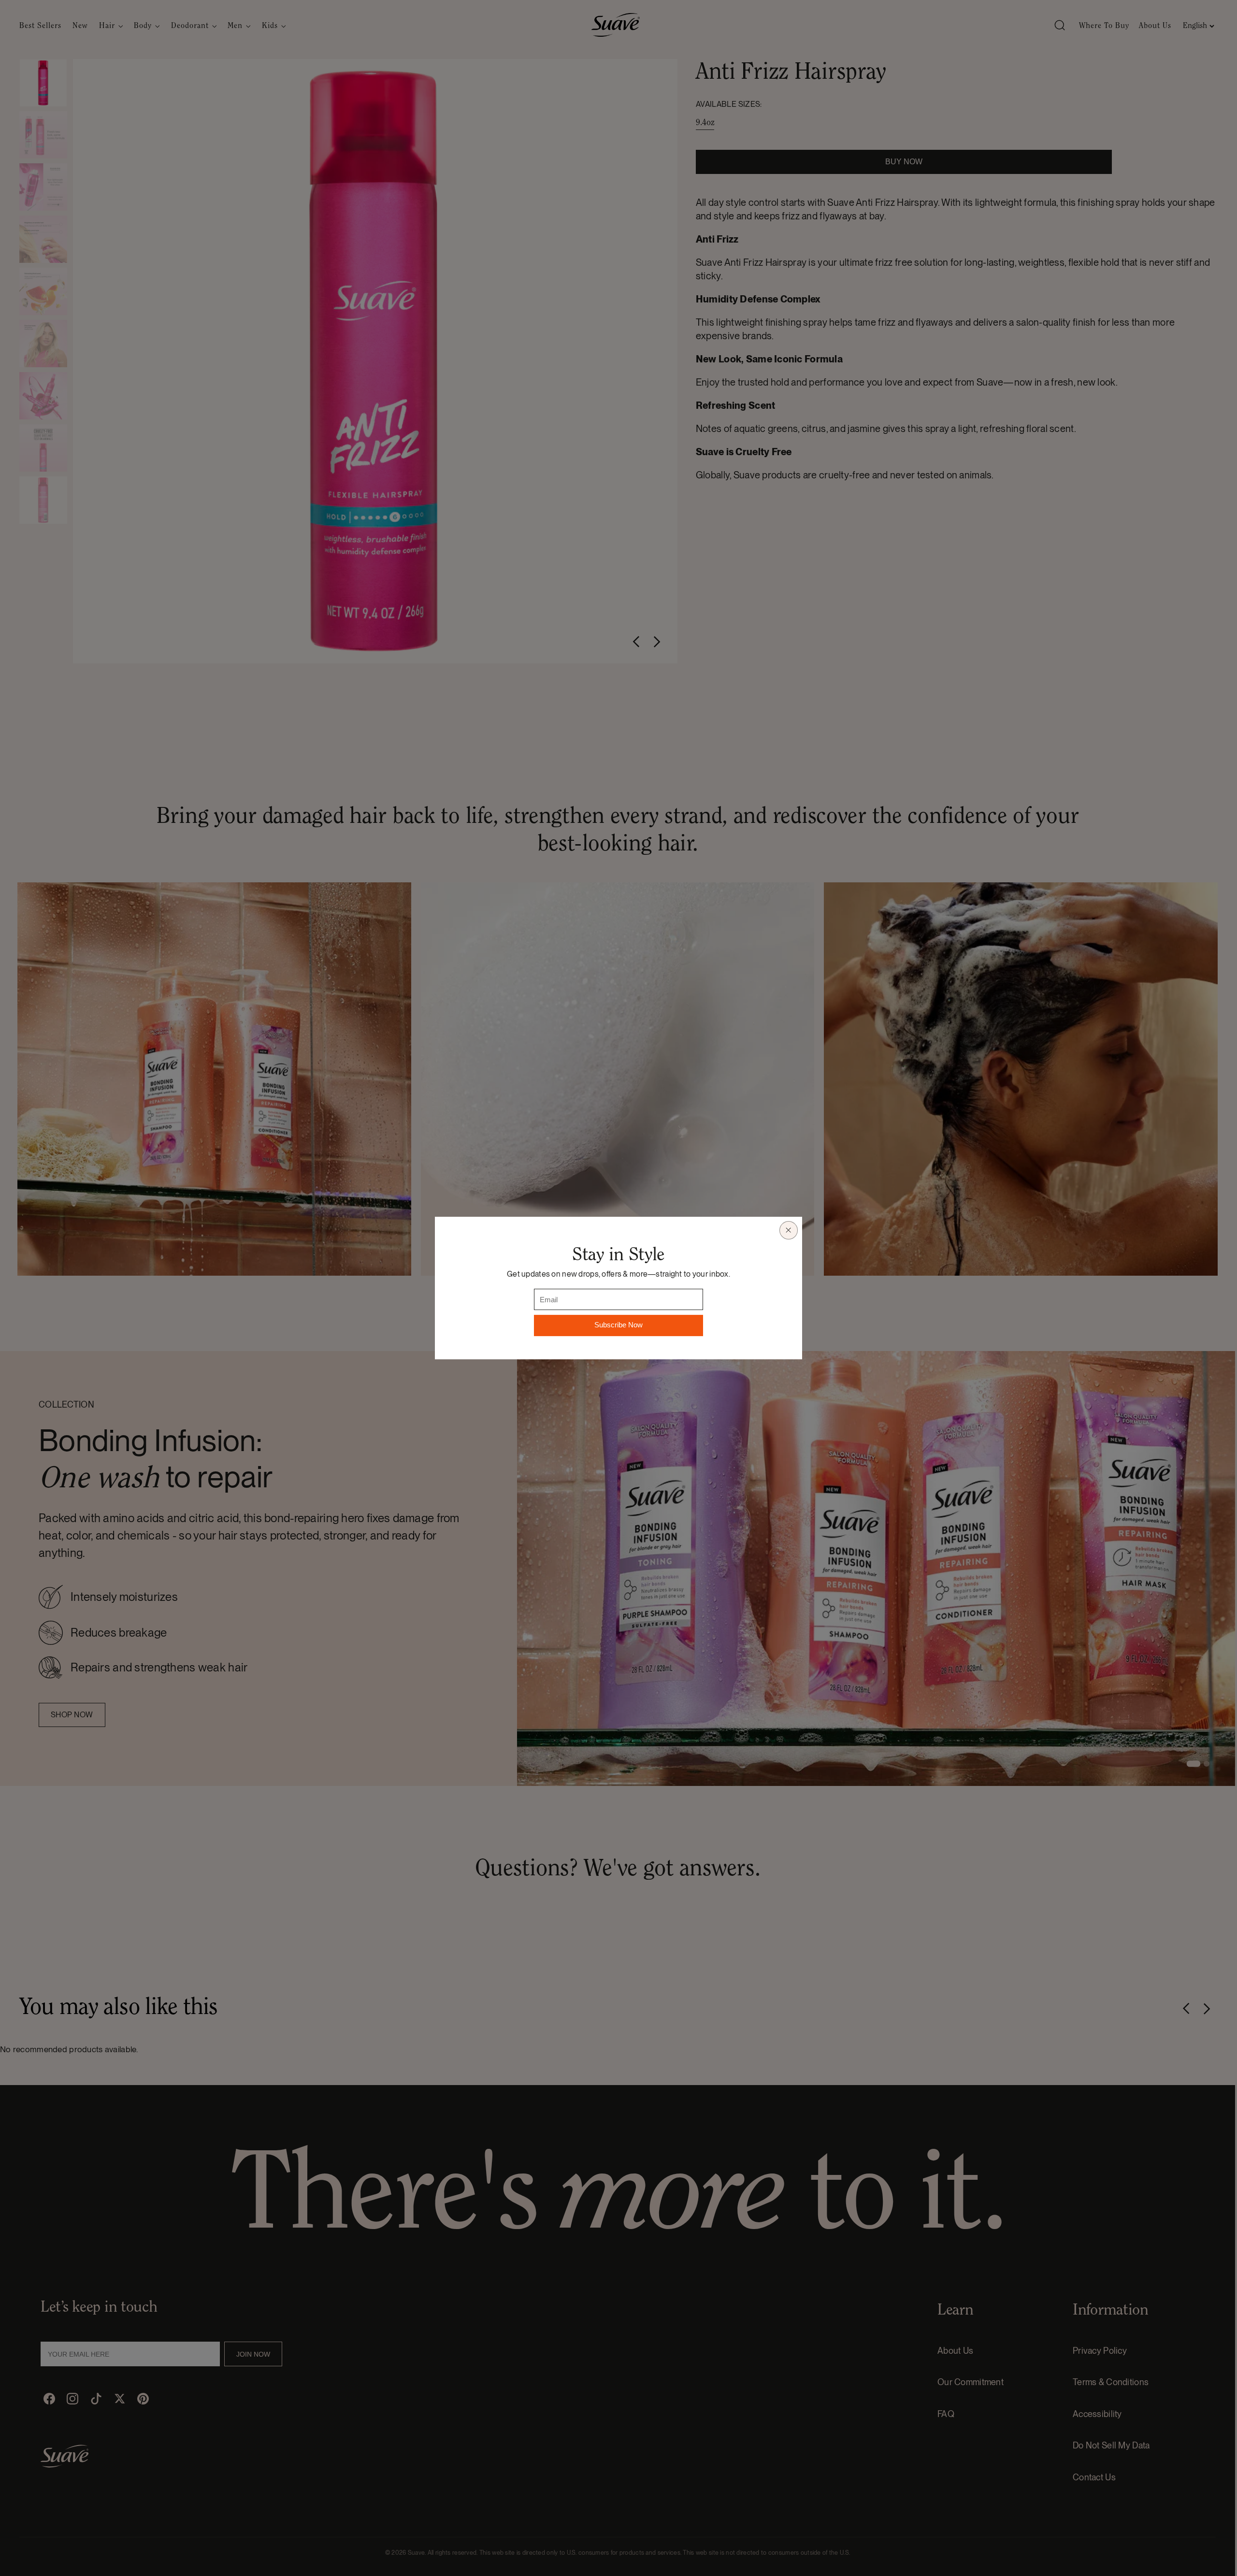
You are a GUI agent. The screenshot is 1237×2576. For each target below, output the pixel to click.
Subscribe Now (618, 1325)
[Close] (789, 1230)
